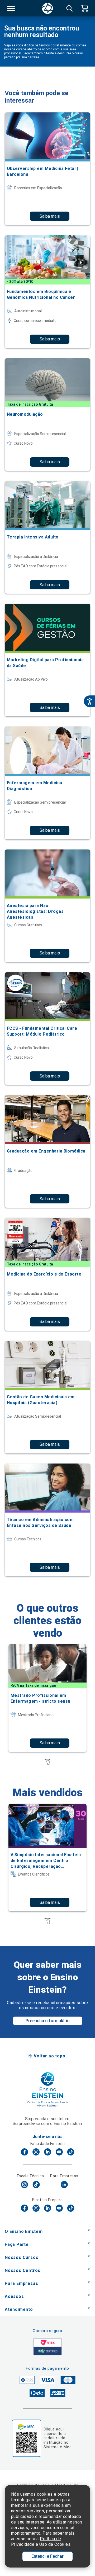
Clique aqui (54, 2429)
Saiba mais (50, 216)
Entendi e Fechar (47, 2556)
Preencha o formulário (48, 2021)
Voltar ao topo (49, 2056)
